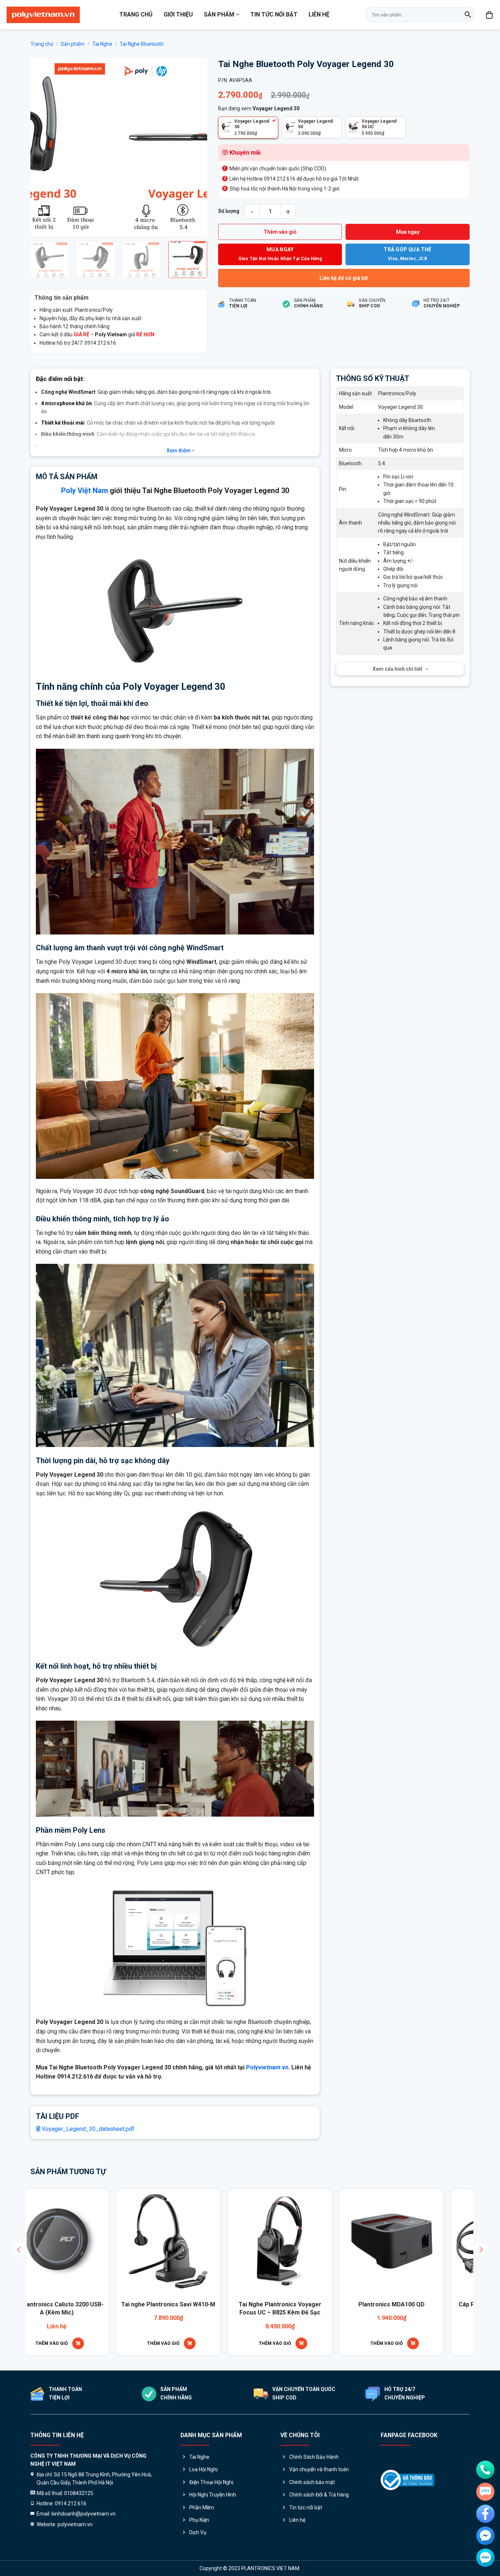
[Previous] (43, 147)
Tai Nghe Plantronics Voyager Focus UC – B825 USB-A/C (71, 2308)
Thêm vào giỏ (280, 232)
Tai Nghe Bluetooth (142, 44)
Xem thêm (179, 451)
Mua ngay (408, 232)
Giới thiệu (178, 14)
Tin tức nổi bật (274, 14)
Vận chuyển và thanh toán (319, 2469)
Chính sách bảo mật (312, 2482)
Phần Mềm (202, 2507)
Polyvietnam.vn (267, 2067)
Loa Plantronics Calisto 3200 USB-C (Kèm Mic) (182, 2308)
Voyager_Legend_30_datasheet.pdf (87, 2129)
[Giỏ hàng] (490, 15)
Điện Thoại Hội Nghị (211, 2482)
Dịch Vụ (198, 2532)
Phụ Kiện (199, 2520)
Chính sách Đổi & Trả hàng (319, 2495)
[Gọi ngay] (485, 2470)
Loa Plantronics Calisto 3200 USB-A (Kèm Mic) (405, 2308)
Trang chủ (136, 14)
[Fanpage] (485, 2514)
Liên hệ (319, 14)
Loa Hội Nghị (203, 2469)
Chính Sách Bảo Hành (314, 2457)
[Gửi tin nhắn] (485, 2492)
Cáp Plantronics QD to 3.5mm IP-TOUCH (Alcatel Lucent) (294, 2308)
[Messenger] (485, 2536)
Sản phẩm (219, 14)
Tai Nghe (102, 44)
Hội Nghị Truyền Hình (213, 2495)
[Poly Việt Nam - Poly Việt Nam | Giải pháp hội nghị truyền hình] (43, 15)
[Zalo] (485, 2558)
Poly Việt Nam (85, 491)
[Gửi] (468, 15)
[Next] (194, 147)
